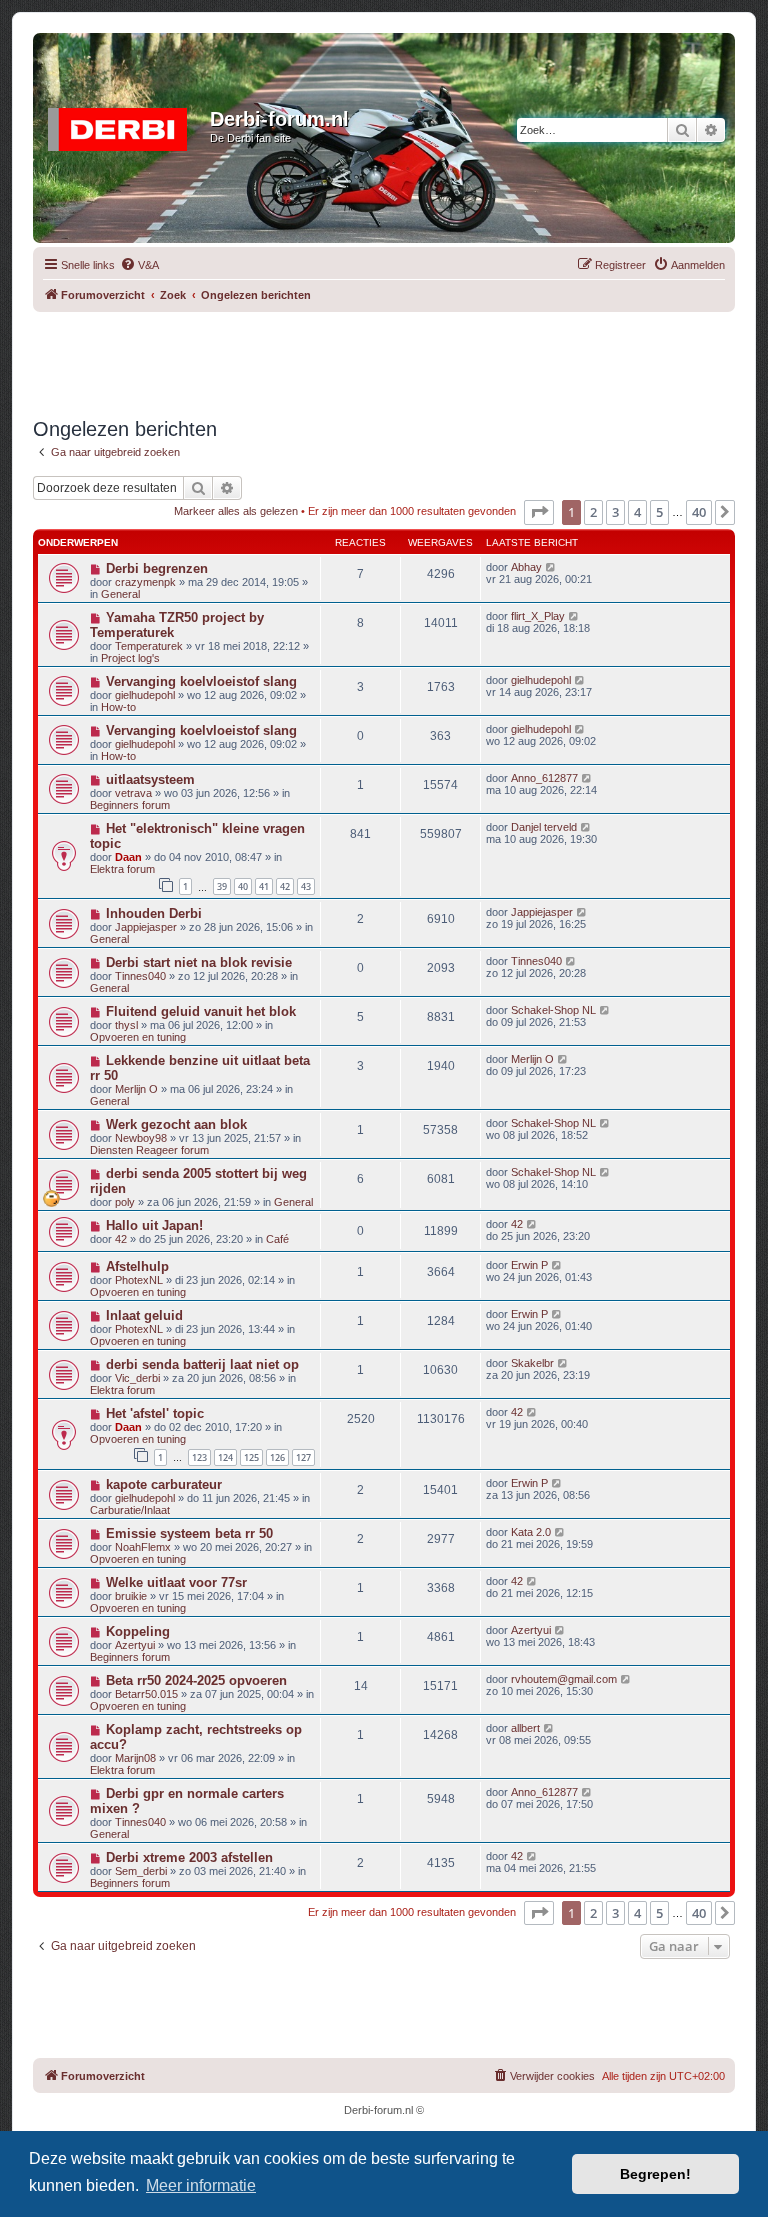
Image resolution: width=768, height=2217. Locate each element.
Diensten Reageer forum (149, 1150)
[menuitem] (139, 265)
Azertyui (135, 1645)
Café (277, 1239)
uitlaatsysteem (150, 779)
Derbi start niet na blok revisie (199, 962)
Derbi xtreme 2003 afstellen (189, 1857)
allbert (525, 1728)
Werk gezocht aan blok (176, 1124)
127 (303, 1457)
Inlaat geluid (144, 1315)
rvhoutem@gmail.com (564, 1679)
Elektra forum (122, 869)
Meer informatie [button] (201, 2185)
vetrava (133, 793)
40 (243, 886)
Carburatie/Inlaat (130, 1510)
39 (222, 886)
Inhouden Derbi (154, 913)
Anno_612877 (544, 778)
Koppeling (138, 1631)
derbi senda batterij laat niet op (202, 1364)
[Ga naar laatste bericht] (551, 567)
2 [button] (593, 512)
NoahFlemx (143, 1547)
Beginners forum (130, 805)
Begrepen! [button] (655, 2174)
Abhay (526, 567)
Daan (128, 857)
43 (306, 886)
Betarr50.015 (146, 1694)
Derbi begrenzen (157, 568)
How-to (118, 707)
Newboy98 (141, 1138)
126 (277, 1457)
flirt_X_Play (538, 616)
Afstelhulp (137, 1266)
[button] (539, 512)
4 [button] (637, 512)
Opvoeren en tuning (138, 1037)
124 (225, 1457)
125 (251, 1457)
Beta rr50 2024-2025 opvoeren (196, 1680)
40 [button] (699, 512)
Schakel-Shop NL (553, 1010)
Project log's (130, 658)
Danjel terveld (544, 827)
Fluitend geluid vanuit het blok (201, 1011)
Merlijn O (136, 1089)
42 (285, 886)
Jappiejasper (146, 927)
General (120, 594)
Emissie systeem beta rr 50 (189, 1533)
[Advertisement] (397, 357)
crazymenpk (145, 582)
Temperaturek (149, 646)
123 (199, 1457)
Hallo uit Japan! (154, 1225)
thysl (126, 1025)
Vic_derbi (137, 1378)
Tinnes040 (140, 976)
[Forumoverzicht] (124, 125)
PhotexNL (139, 1280)
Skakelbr (532, 1363)
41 (264, 886)
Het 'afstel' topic (155, 1413)
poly (125, 1202)
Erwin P (529, 1265)
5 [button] (659, 512)
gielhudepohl (145, 695)
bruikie (131, 1596)
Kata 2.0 (531, 1532)
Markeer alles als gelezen (236, 511)
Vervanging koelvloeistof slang (201, 681)
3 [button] (615, 512)
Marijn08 (135, 1758)
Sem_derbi (141, 1871)
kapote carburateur (164, 1484)
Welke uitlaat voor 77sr (176, 1582)
